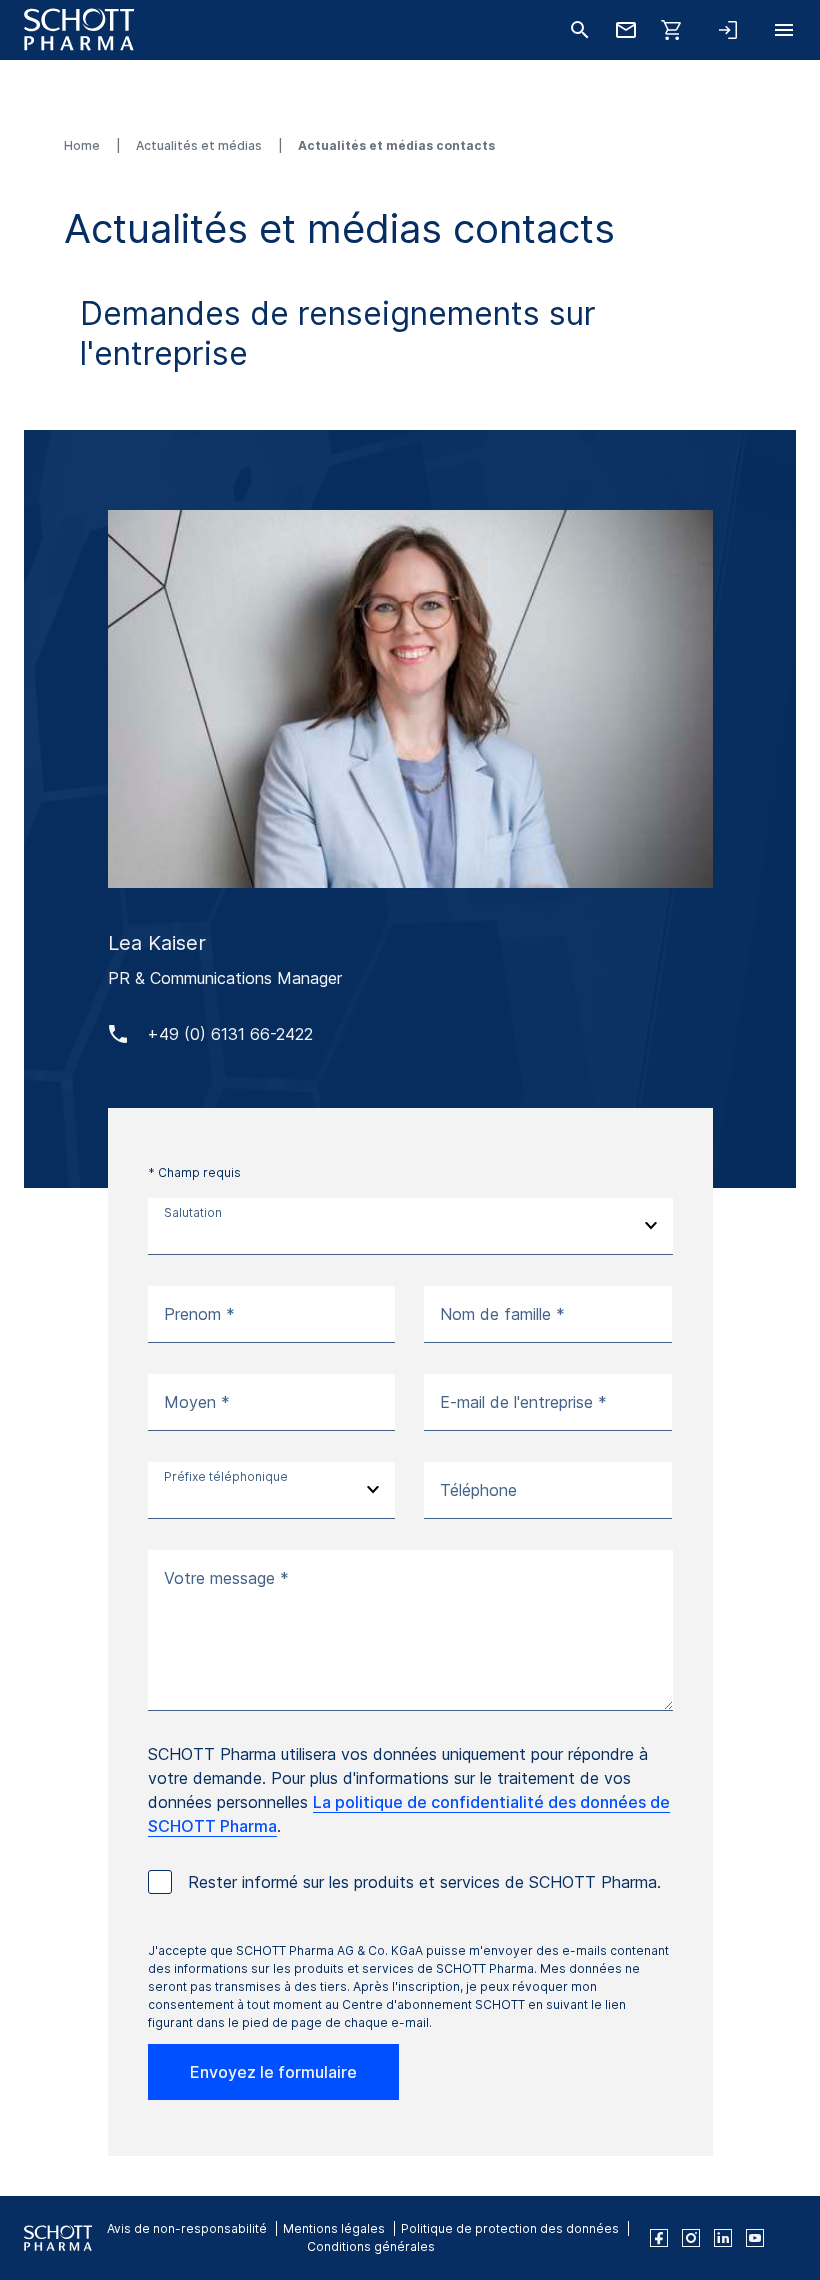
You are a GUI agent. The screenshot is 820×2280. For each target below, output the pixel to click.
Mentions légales (334, 2228)
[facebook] (659, 2238)
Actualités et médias (200, 145)
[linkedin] (723, 2238)
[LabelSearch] (580, 30)
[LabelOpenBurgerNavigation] (784, 30)
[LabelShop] (672, 30)
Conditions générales (371, 2246)
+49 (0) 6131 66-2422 (230, 1034)
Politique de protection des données (510, 2228)
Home (83, 145)
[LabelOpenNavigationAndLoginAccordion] (728, 30)
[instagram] (691, 2238)
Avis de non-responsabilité (187, 2228)
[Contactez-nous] (626, 30)
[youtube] (755, 2238)
